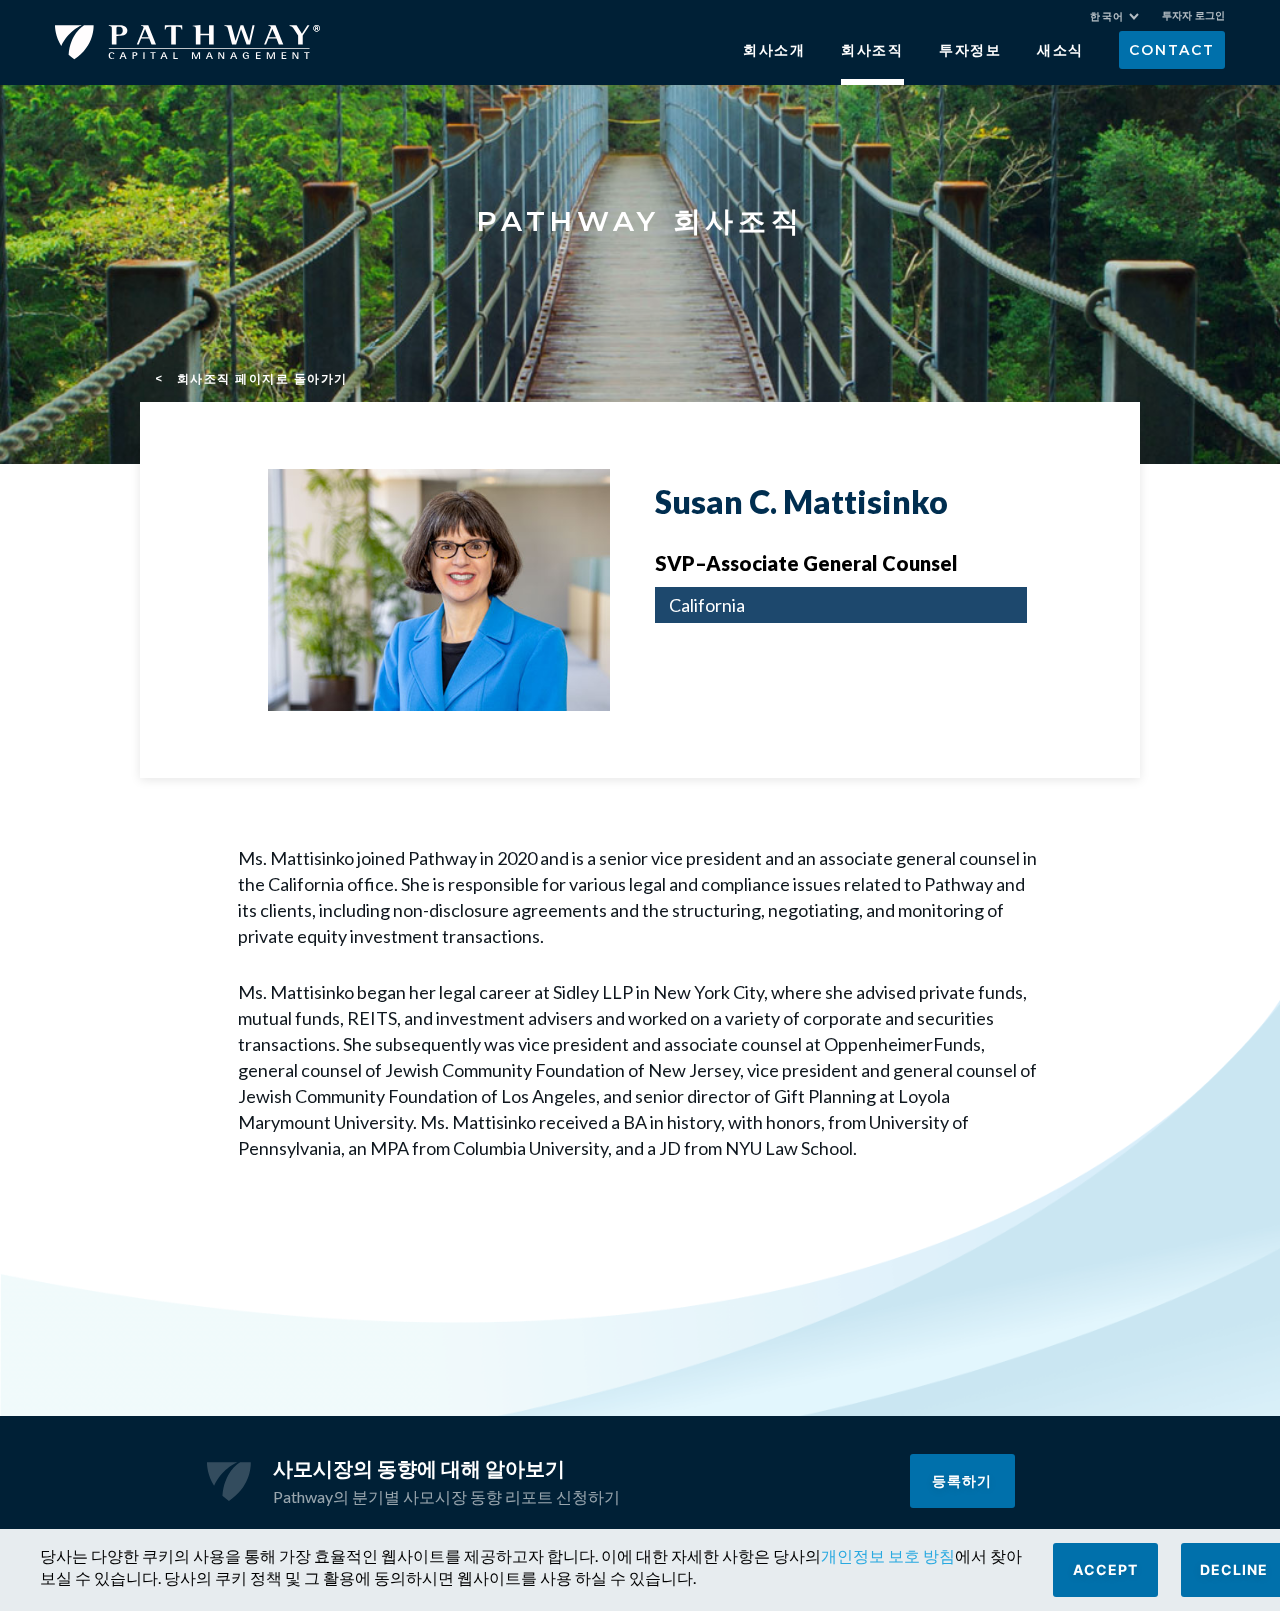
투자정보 (970, 50)
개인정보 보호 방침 (888, 1555)
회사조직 (872, 50)
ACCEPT (1105, 1569)
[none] (1124, 19)
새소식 (1060, 50)
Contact (1171, 50)
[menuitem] (1114, 16)
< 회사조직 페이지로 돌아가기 (251, 378)
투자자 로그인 (1193, 15)
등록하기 (962, 1480)
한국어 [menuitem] (1107, 16)
